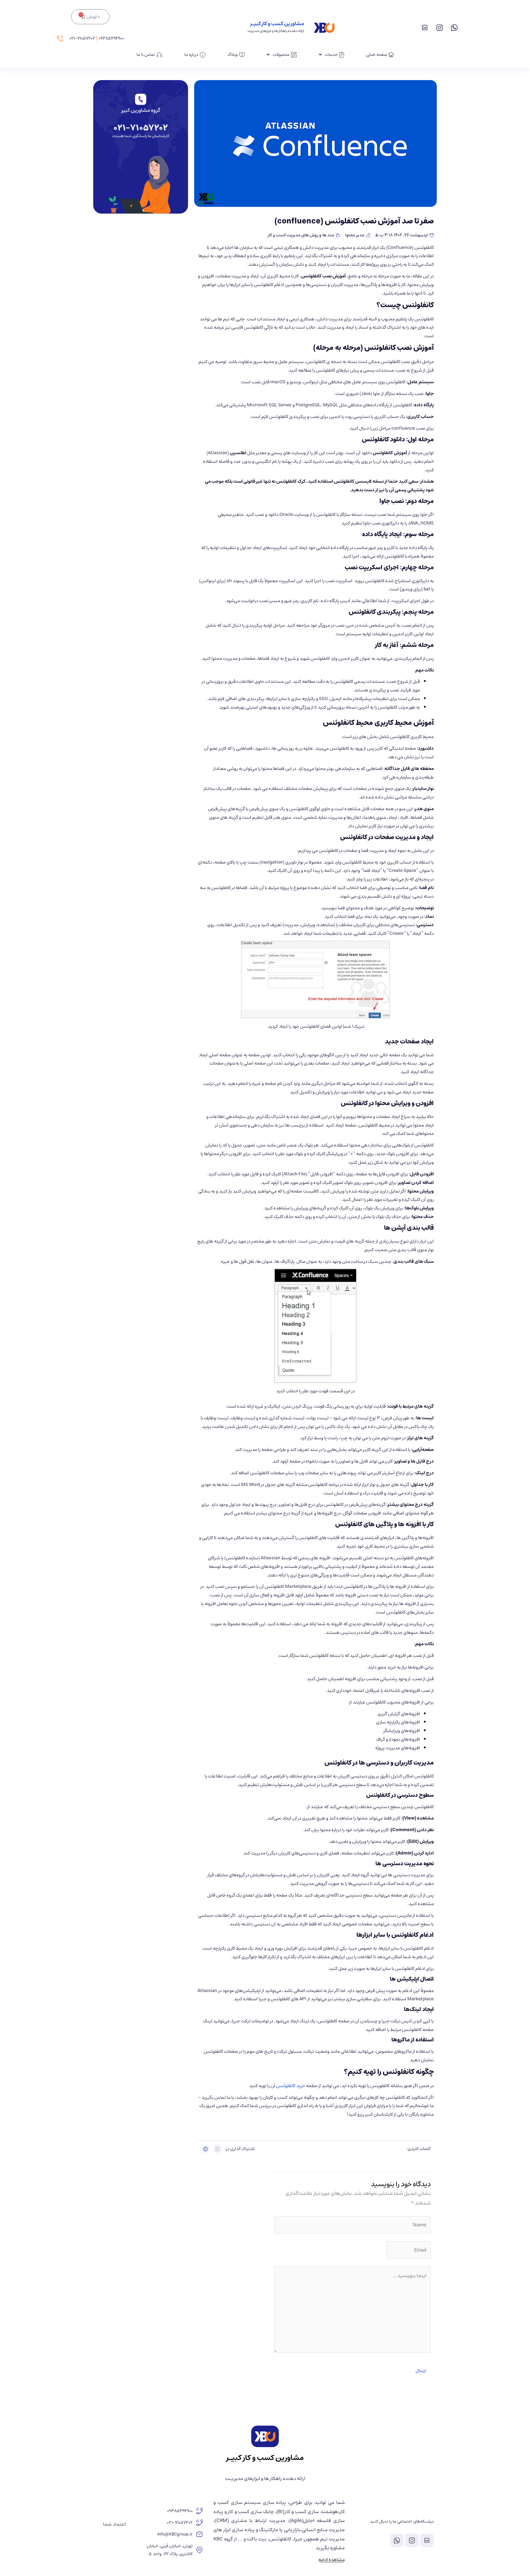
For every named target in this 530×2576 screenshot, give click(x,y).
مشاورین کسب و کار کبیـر (277, 24)
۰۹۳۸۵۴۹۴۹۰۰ (111, 38)
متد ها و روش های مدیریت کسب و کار (301, 235)
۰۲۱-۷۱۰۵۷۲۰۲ (82, 38)
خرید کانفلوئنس (291, 2086)
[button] (217, 2149)
